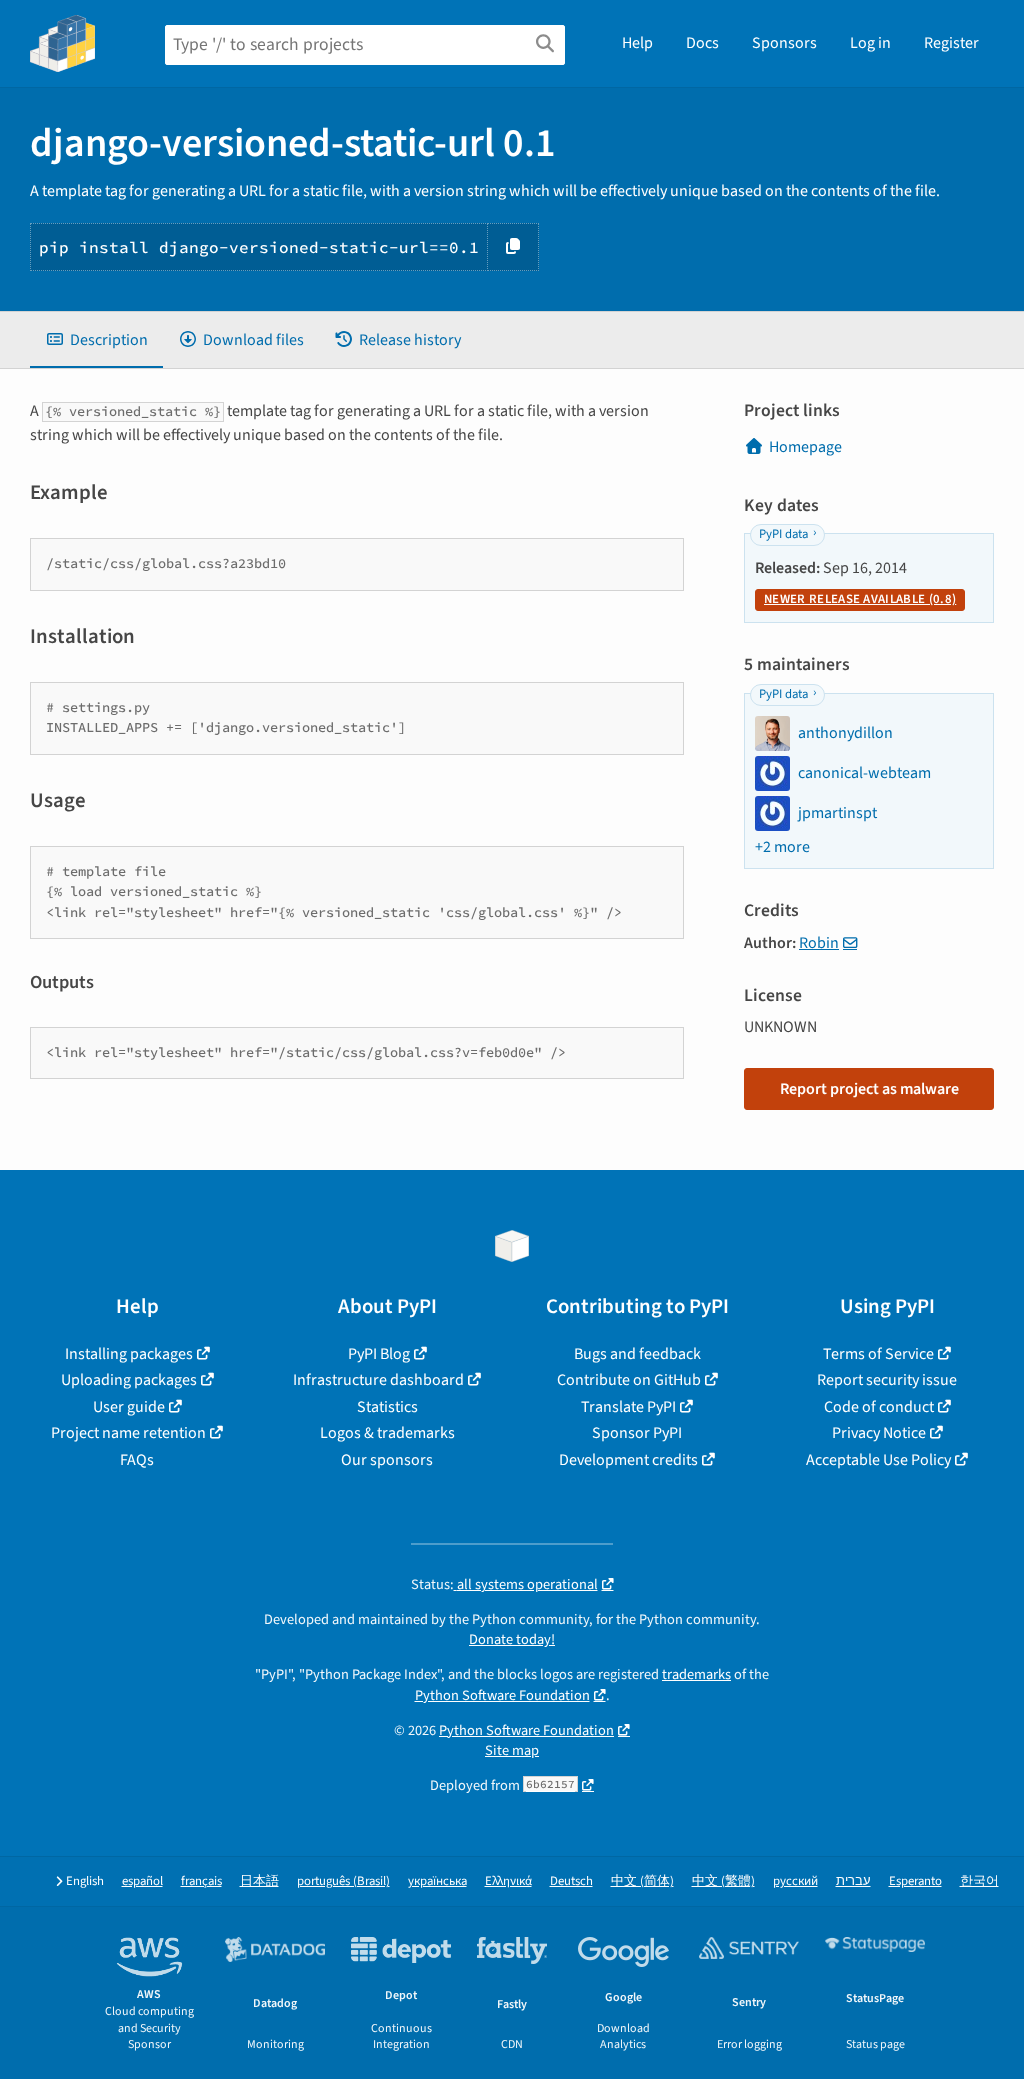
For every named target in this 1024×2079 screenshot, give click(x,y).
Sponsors (784, 43)
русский (795, 1881)
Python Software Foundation (502, 1695)
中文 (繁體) (723, 1881)
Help (637, 43)
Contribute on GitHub (629, 1380)
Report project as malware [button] (869, 1089)
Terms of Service (878, 1354)
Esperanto (915, 1881)
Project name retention (128, 1433)
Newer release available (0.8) (860, 599)
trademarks (696, 1674)
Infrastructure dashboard (378, 1380)
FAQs (137, 1460)
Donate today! (512, 1639)
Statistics (387, 1407)
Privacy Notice (879, 1433)
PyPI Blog (379, 1354)
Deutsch (571, 1881)
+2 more (782, 847)
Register (951, 43)
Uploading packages (129, 1380)
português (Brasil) (343, 1881)
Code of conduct (879, 1407)
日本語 (259, 1881)
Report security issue (887, 1380)
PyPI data (783, 534)
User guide (129, 1407)
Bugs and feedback (637, 1354)
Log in (870, 43)
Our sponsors (387, 1460)
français (201, 1881)
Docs (702, 43)
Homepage (805, 447)
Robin (819, 943)
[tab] (96, 340)
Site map (512, 1750)
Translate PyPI (628, 1407)
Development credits (628, 1460)
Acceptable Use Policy (878, 1460)
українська (437, 1881)
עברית (853, 1881)
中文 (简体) (642, 1881)
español (142, 1881)
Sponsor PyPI (637, 1433)
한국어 (979, 1881)
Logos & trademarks (387, 1433)
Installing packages (129, 1354)
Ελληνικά (508, 1881)
